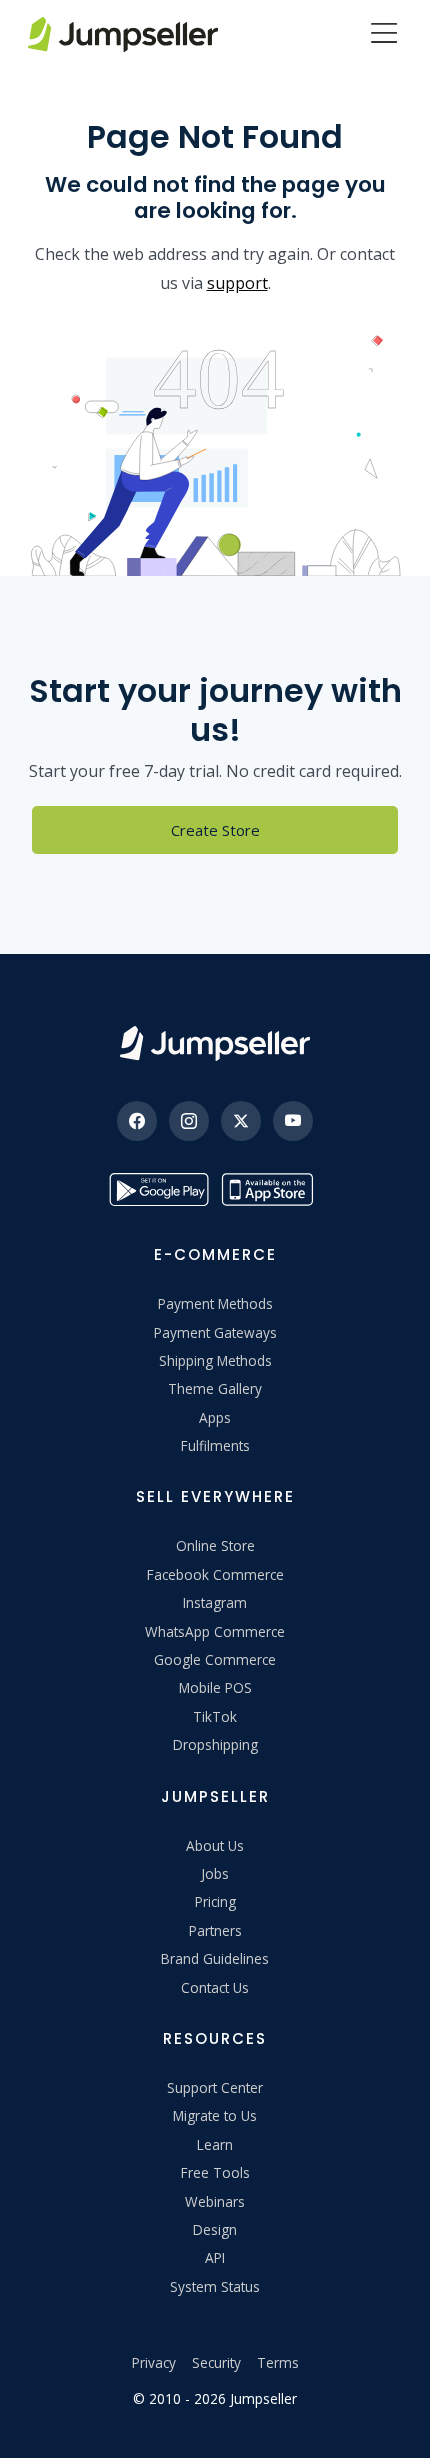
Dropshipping (215, 1744)
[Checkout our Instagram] (189, 1121)
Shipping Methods (215, 1360)
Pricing (215, 1901)
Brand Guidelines (215, 1958)
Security (216, 2362)
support (237, 283)
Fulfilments (215, 1445)
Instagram (215, 1602)
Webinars (215, 2201)
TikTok (215, 1716)
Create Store (215, 830)
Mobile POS (215, 1687)
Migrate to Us (215, 2115)
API (215, 2257)
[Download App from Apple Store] (271, 1189)
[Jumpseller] (215, 1043)
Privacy (154, 2362)
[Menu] (384, 35)
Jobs (215, 1873)
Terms (278, 2362)
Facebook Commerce (215, 1574)
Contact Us (215, 1987)
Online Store (215, 1545)
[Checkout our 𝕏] (241, 1121)
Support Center (215, 2087)
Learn (215, 2144)
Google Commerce (215, 1659)
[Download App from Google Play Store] (159, 1189)
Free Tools (215, 2172)
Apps (215, 1417)
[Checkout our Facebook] (137, 1121)
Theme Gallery (215, 1388)
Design (215, 2229)
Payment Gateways (215, 1332)
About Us (215, 1845)
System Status (215, 2286)
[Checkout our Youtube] (293, 1121)
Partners (215, 1930)
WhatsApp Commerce (215, 1631)
